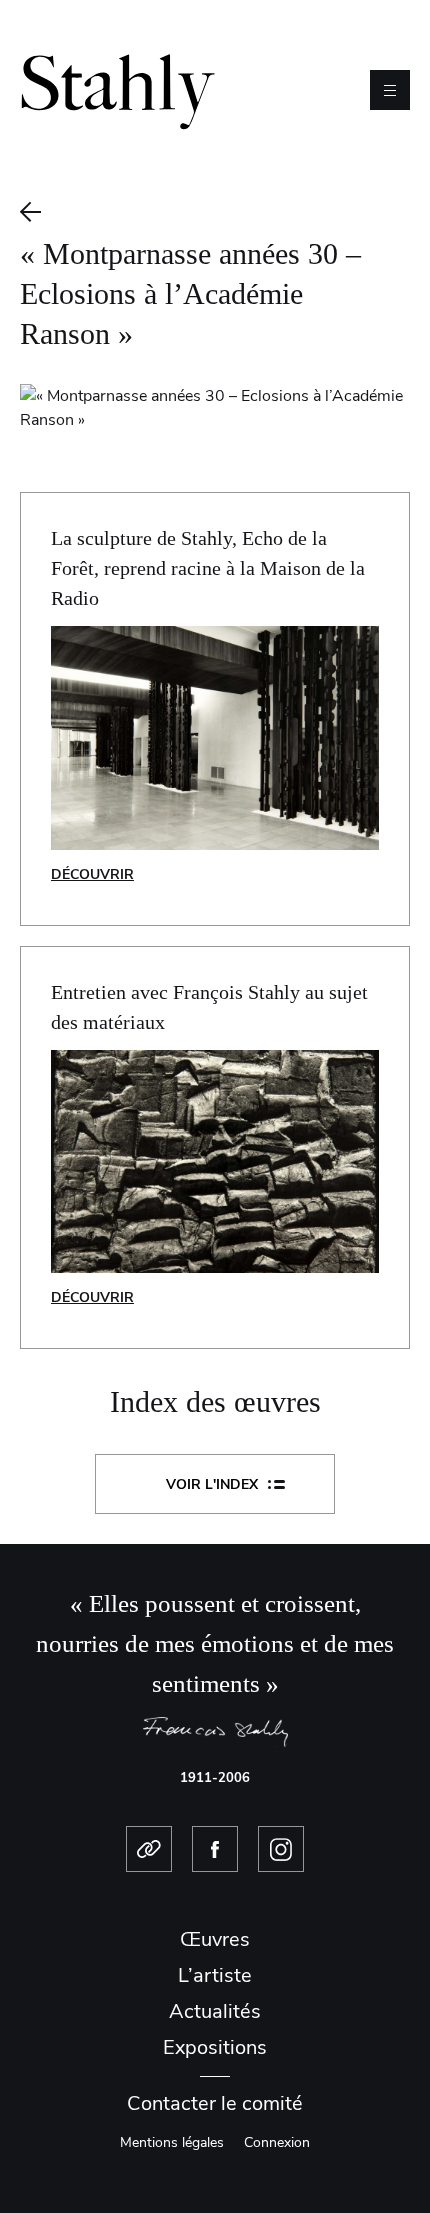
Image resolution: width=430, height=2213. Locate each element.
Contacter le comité (215, 2103)
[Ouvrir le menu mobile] (390, 90)
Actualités (215, 2011)
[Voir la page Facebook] (215, 1849)
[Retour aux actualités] (215, 211)
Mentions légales (172, 2142)
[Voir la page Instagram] (281, 1849)
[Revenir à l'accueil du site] (118, 89)
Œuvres (215, 1939)
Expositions (215, 2047)
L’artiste (215, 1975)
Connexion (277, 2142)
